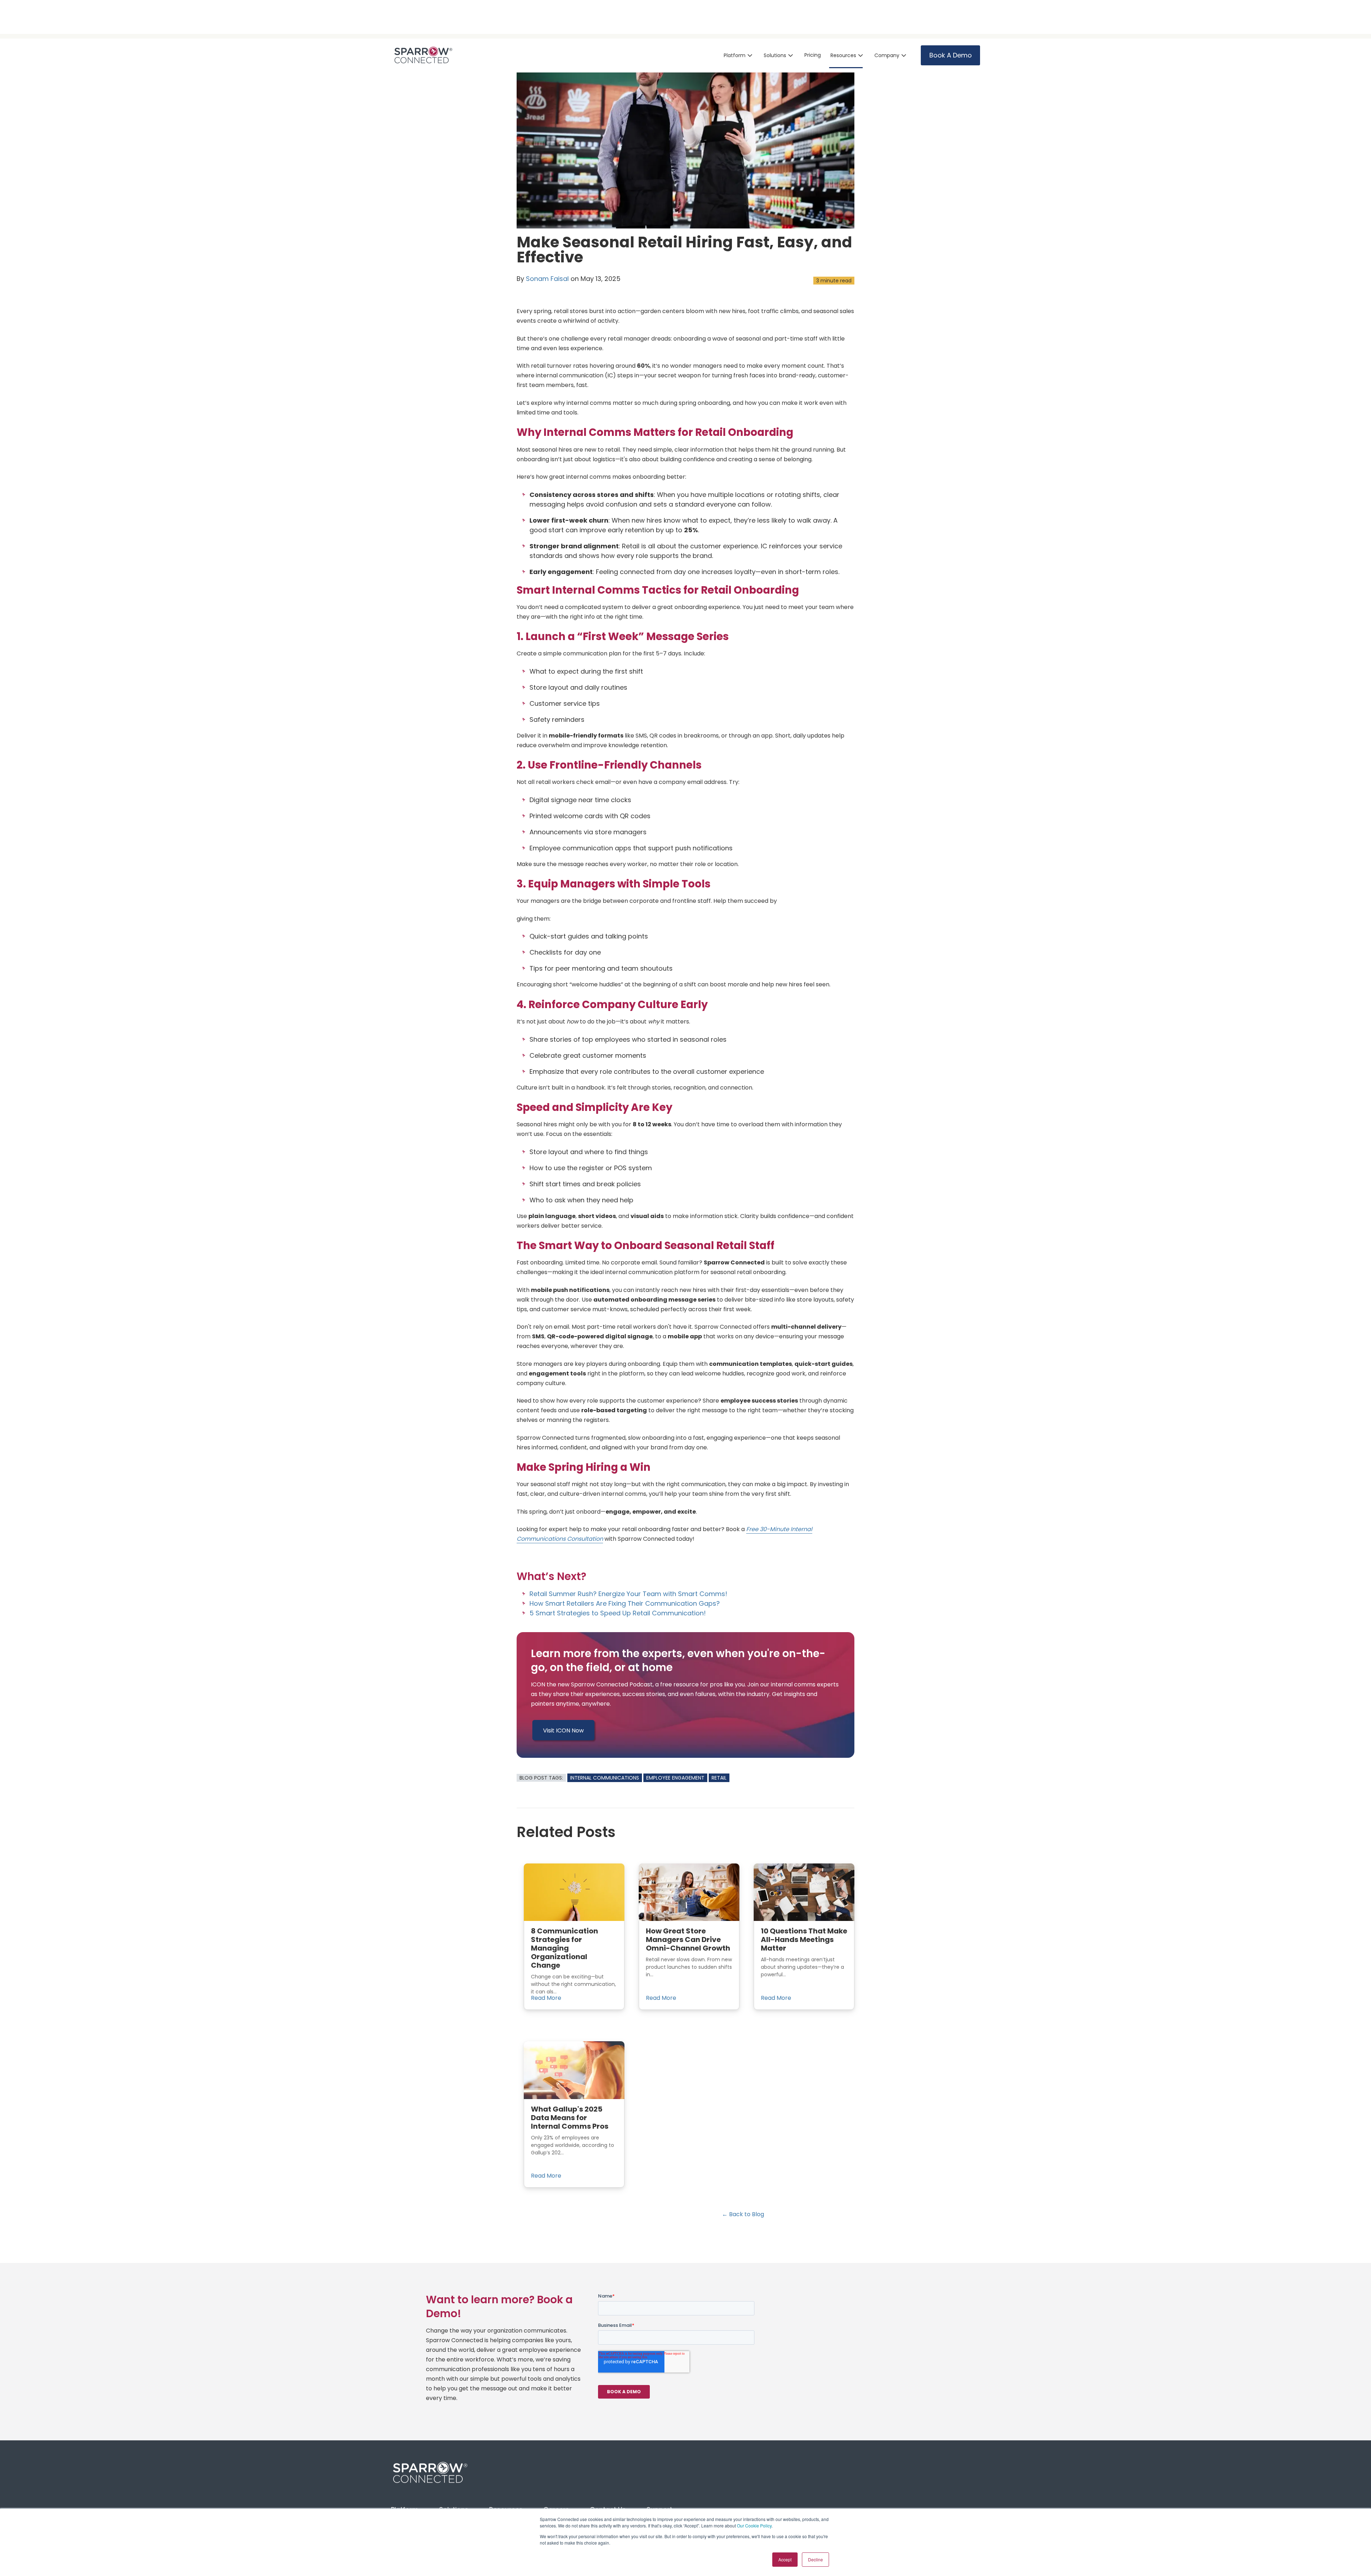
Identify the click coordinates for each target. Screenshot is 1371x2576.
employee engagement (675, 1778)
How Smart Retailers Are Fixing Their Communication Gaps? (625, 1603)
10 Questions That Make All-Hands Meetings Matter (804, 1939)
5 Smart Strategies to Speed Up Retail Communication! (618, 1613)
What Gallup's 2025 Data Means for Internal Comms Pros (570, 2118)
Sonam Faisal (547, 279)
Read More (546, 1998)
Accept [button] (785, 2559)
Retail (719, 1778)
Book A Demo (951, 55)
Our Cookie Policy (754, 2525)
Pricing (813, 55)
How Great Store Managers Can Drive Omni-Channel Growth (688, 1939)
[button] (739, 56)
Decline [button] (815, 2559)
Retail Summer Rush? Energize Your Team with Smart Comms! (628, 1594)
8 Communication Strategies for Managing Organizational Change (564, 1948)
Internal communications (605, 1778)
